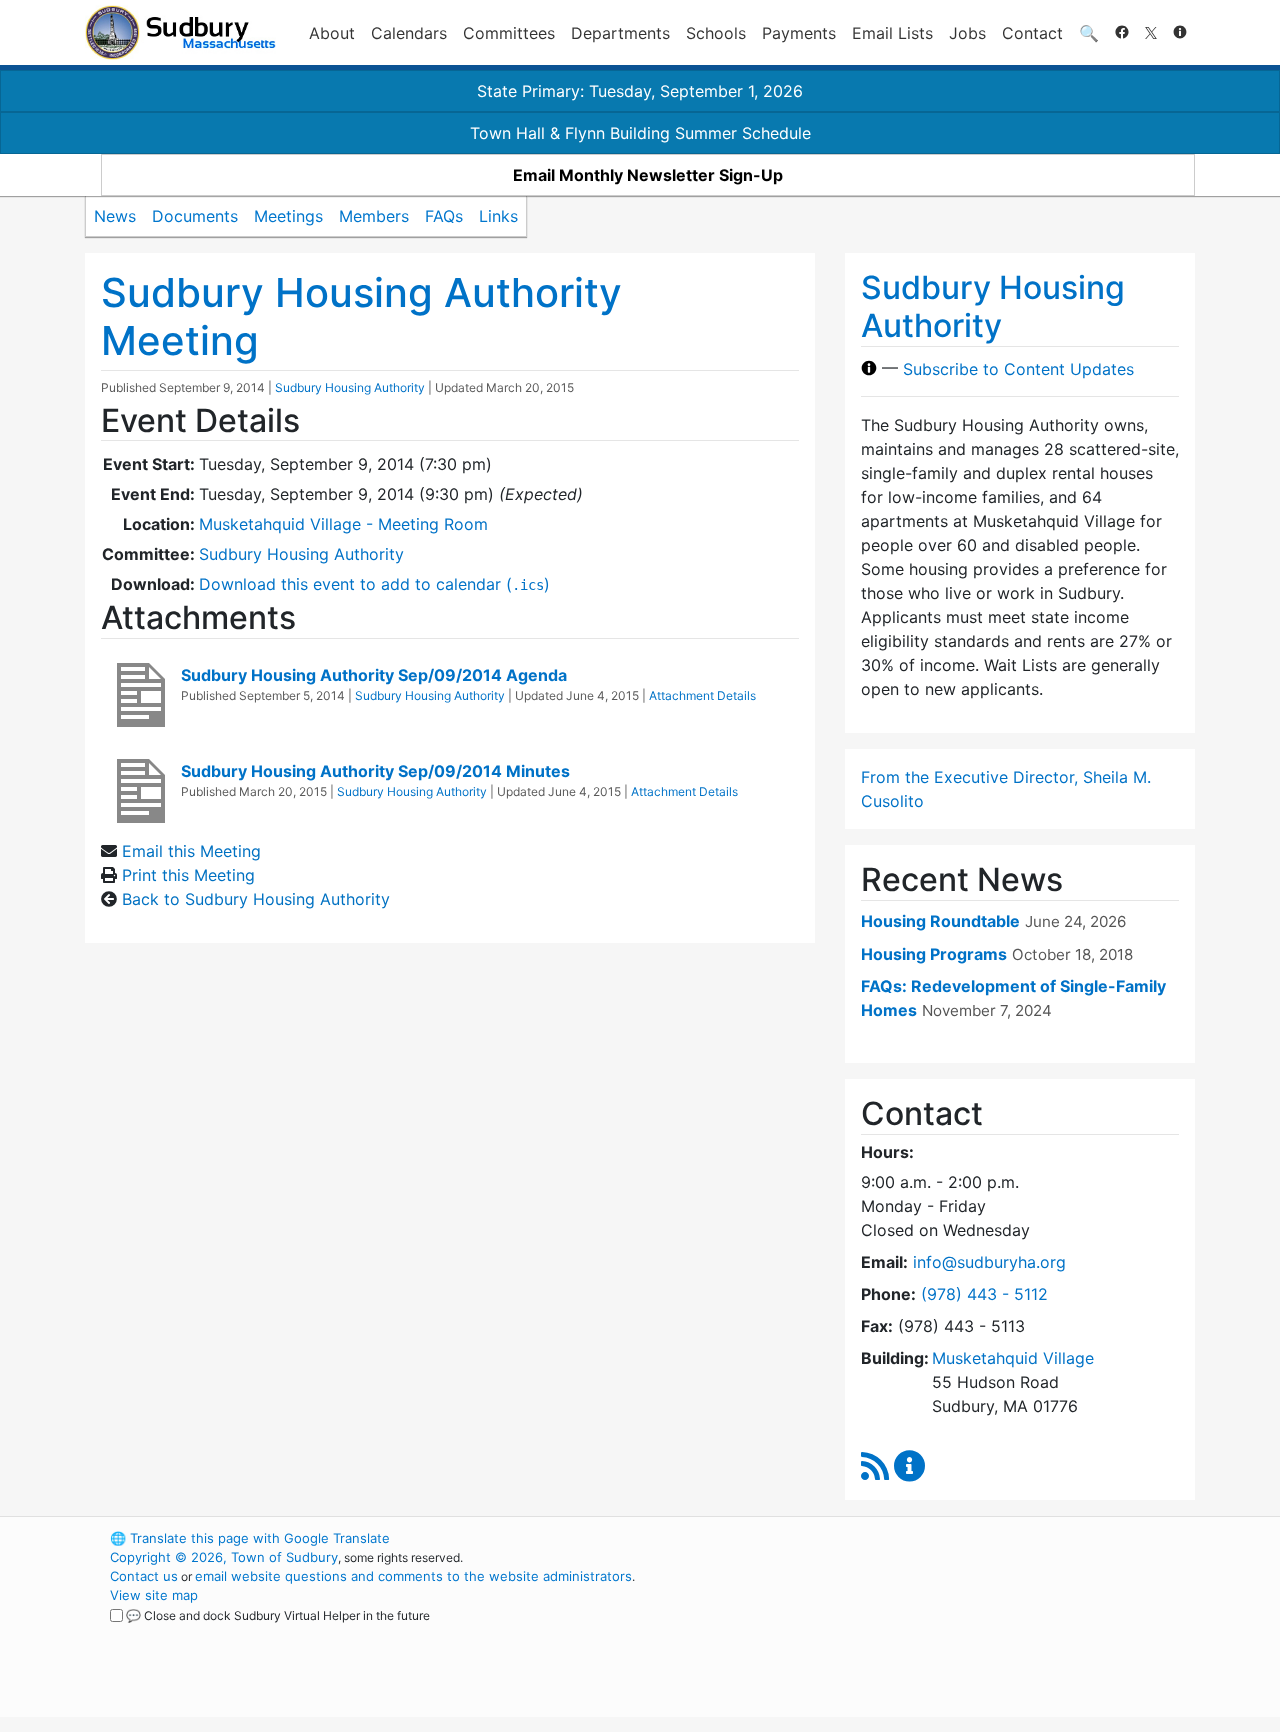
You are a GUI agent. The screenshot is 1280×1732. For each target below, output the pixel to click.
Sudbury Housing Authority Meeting (361, 316)
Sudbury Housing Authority (350, 387)
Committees (509, 33)
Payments (799, 33)
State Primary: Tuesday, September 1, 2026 (640, 91)
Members (374, 216)
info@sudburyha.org (989, 1262)
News (115, 216)
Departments (620, 33)
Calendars (409, 33)
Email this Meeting (191, 851)
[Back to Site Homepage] (180, 32)
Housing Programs (934, 954)
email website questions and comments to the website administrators (413, 1576)
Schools (716, 33)
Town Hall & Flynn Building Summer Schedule (640, 133)
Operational (960, 1633)
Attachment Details (702, 695)
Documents (195, 216)
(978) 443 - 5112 (984, 1294)
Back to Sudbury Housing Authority (256, 899)
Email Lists (892, 33)
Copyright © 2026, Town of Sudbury (224, 1557)
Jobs (967, 33)
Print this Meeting (188, 875)
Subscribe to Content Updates (1018, 368)
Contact (1032, 33)
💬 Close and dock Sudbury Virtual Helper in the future (278, 1615)
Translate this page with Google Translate (250, 1538)
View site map (154, 1595)
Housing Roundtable (940, 921)
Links (498, 216)
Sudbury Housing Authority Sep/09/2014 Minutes (375, 771)
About (332, 33)
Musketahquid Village (1013, 1358)
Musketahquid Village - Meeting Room (343, 524)
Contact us (144, 1576)
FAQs (444, 216)
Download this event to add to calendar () (374, 584)
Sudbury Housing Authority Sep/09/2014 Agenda (374, 675)
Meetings (288, 216)
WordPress (925, 1538)
